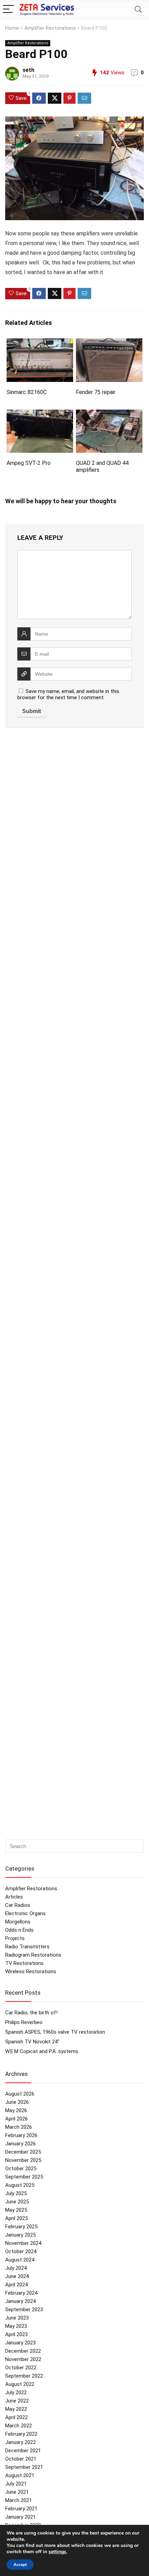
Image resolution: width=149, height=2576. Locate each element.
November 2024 (23, 2243)
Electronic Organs (25, 1913)
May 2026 (16, 2110)
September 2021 (24, 2467)
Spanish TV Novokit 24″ (32, 2042)
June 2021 (17, 2492)
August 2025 (20, 2185)
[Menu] (8, 10)
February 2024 (21, 2293)
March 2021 (19, 2500)
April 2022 (16, 2417)
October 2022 (21, 2368)
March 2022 (19, 2426)
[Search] (138, 10)
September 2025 (24, 2177)
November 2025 (23, 2160)
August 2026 (20, 2094)
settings (57, 2552)
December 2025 (23, 2152)
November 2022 (23, 2359)
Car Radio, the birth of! (31, 2013)
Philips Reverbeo (24, 2022)
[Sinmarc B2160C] (40, 343)
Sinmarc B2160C (27, 392)
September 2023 (24, 2310)
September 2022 (24, 2376)
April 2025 (16, 2218)
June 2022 (17, 2401)
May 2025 (16, 2210)
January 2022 (20, 2442)
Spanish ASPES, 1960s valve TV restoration (55, 2032)
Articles (14, 1897)
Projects (15, 1938)
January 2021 (20, 2517)
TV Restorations (24, 1963)
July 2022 (16, 2392)
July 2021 (16, 2484)
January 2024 (20, 2301)
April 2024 (16, 2285)
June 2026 (17, 2102)
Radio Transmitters (27, 1947)
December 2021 (23, 2451)
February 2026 (21, 2135)
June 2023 (17, 2318)
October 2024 (21, 2251)
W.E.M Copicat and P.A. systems (42, 2051)
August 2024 (20, 2260)
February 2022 (21, 2434)
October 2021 (21, 2459)
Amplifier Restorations (50, 28)
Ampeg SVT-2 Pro (29, 463)
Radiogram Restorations (33, 1955)
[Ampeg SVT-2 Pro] (40, 414)
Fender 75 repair (96, 392)
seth (28, 70)
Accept (20, 2565)
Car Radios (18, 1905)
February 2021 (21, 2509)
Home (12, 28)
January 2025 (20, 2235)
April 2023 (16, 2334)
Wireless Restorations (31, 1971)
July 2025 (16, 2193)
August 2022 (20, 2384)
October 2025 (21, 2168)
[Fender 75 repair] (109, 343)
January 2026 (20, 2144)
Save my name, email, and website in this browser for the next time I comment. (68, 694)
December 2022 (23, 2351)
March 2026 (19, 2127)
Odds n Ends (19, 1930)
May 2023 (16, 2326)
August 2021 (20, 2475)
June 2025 (17, 2202)
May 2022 (16, 2409)
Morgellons (18, 1922)
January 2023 (20, 2343)
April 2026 (16, 2119)
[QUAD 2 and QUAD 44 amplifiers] (109, 414)
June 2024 (17, 2276)
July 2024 (16, 2268)
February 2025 (21, 2227)
